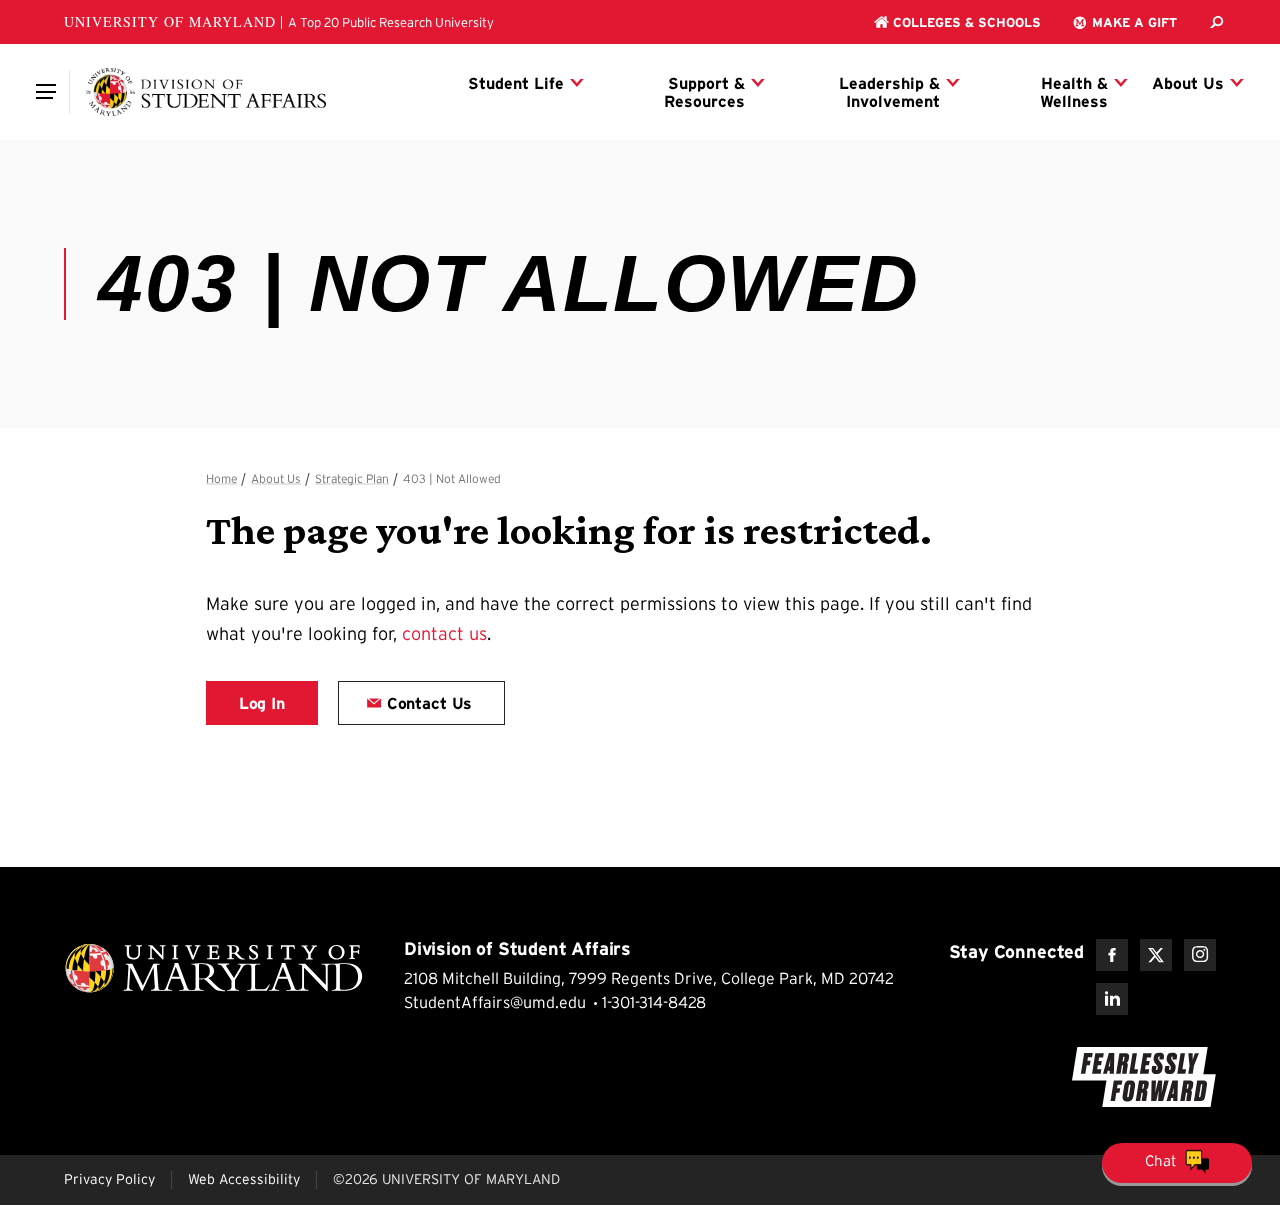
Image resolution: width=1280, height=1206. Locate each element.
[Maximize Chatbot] (1262, 444)
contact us (444, 634)
